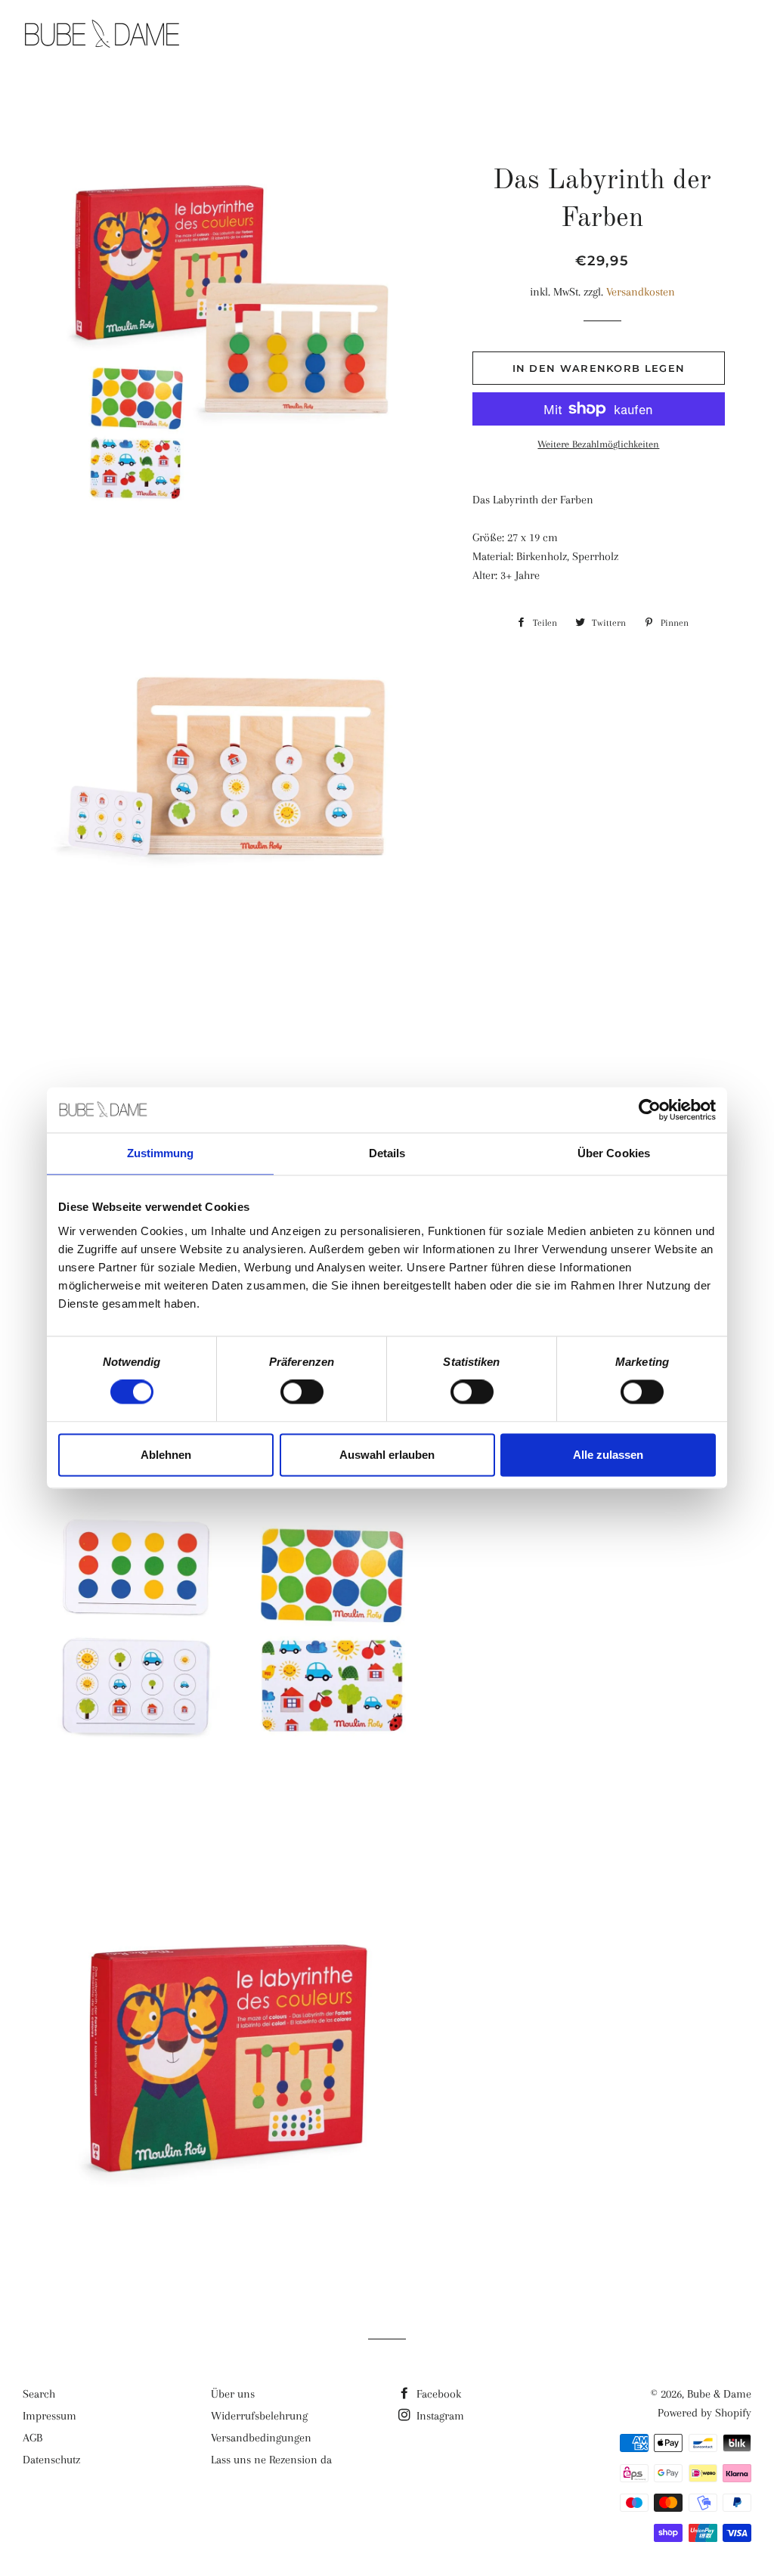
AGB (33, 2438)
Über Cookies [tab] (614, 1153)
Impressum (50, 2416)
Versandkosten (641, 292)
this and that (602, 36)
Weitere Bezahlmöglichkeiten (598, 444)
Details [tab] (387, 1153)
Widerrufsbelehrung (259, 2416)
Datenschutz (51, 2460)
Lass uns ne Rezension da (271, 2460)
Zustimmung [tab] (161, 1153)
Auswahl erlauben (387, 1455)
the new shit (483, 36)
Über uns (233, 2394)
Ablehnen (166, 1455)
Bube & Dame (719, 2394)
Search (39, 2394)
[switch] (302, 1392)
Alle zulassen (608, 1455)
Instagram (439, 2416)
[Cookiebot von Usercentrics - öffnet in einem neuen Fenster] (650, 1110)
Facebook (437, 2394)
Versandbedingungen (261, 2438)
